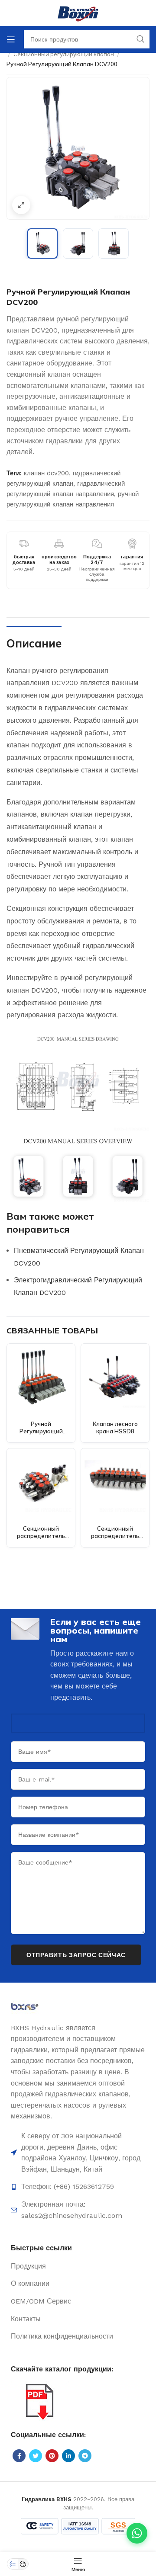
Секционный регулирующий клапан (64, 54)
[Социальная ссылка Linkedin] (68, 2456)
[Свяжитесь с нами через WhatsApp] (137, 2533)
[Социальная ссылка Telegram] (85, 2456)
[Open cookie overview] (23, 2564)
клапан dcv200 (46, 473)
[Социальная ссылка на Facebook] (19, 2456)
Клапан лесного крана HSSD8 (115, 1428)
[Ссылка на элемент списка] (78, 2187)
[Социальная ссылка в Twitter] (36, 2456)
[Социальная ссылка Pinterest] (52, 2456)
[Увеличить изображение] (21, 205)
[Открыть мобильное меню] (11, 39)
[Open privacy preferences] (13, 2564)
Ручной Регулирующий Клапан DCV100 (41, 1431)
